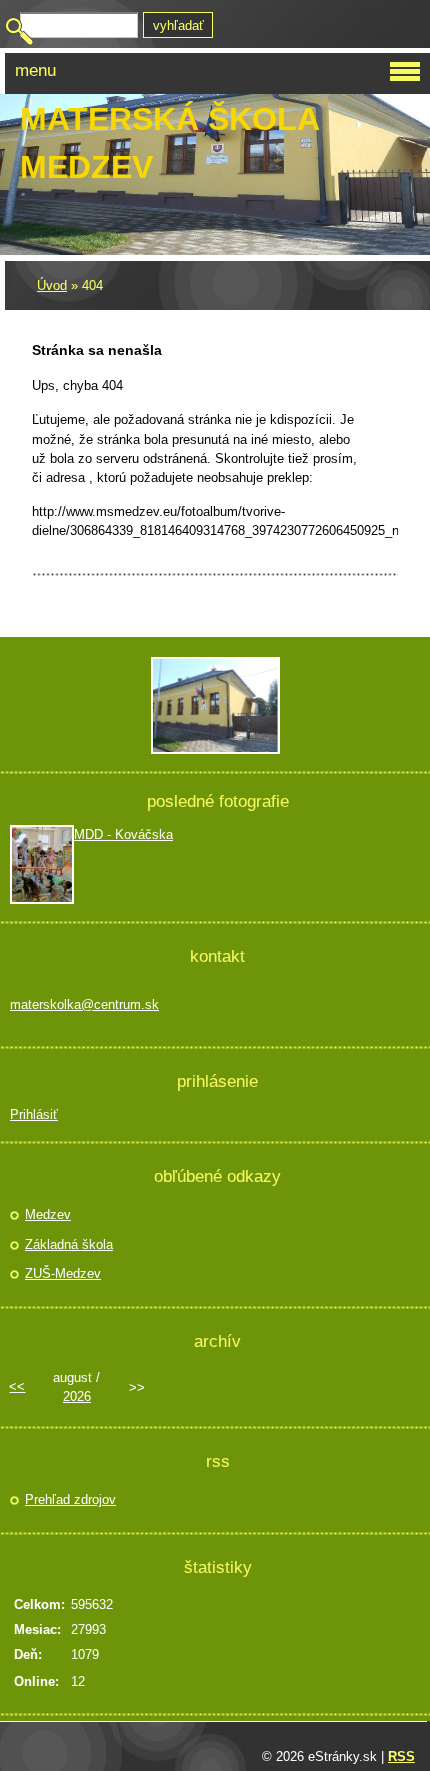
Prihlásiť (34, 1114)
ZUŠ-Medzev (63, 1273)
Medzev (48, 1214)
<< (17, 1386)
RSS (401, 1756)
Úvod (52, 285)
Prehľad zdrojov (70, 1499)
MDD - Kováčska (123, 834)
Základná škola (69, 1244)
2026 (77, 1396)
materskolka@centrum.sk (84, 1004)
